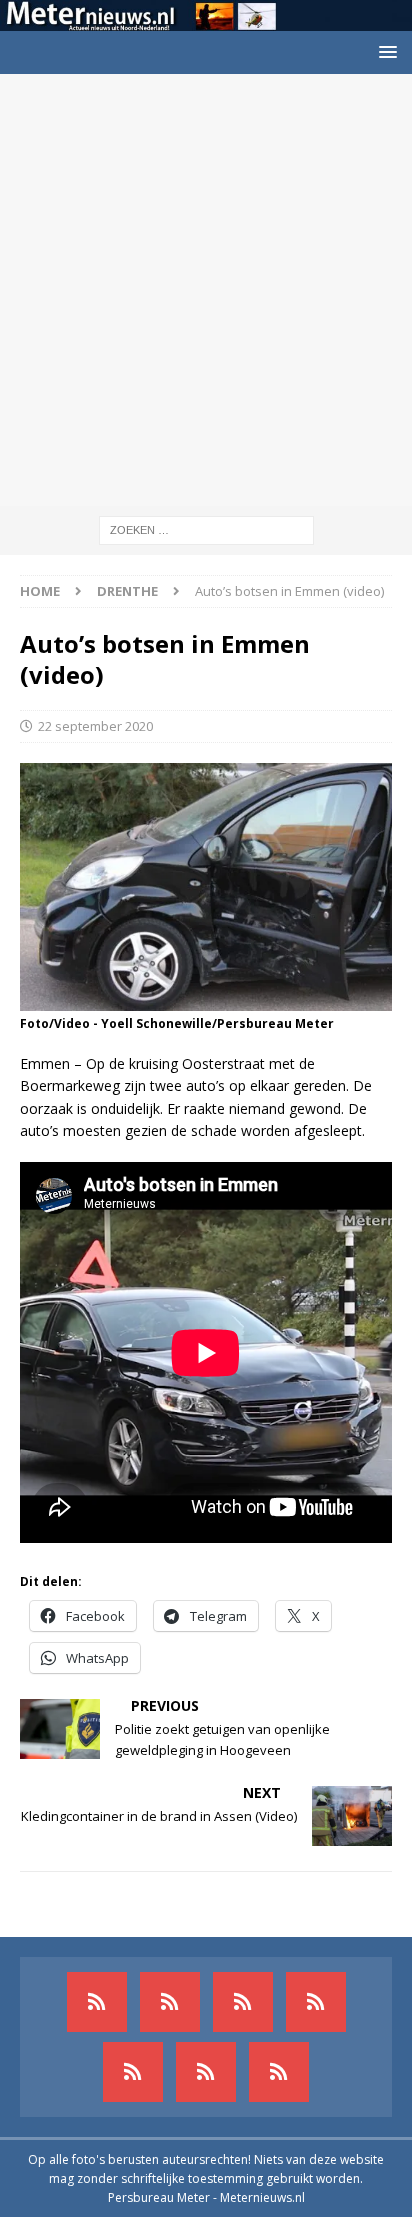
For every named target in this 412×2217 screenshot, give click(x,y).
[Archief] (97, 2002)
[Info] (133, 2072)
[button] (384, 51)
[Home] (316, 2002)
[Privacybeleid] (206, 2072)
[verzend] (279, 2072)
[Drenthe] (170, 2002)
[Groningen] (243, 2002)
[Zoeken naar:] (206, 528)
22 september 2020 (95, 726)
